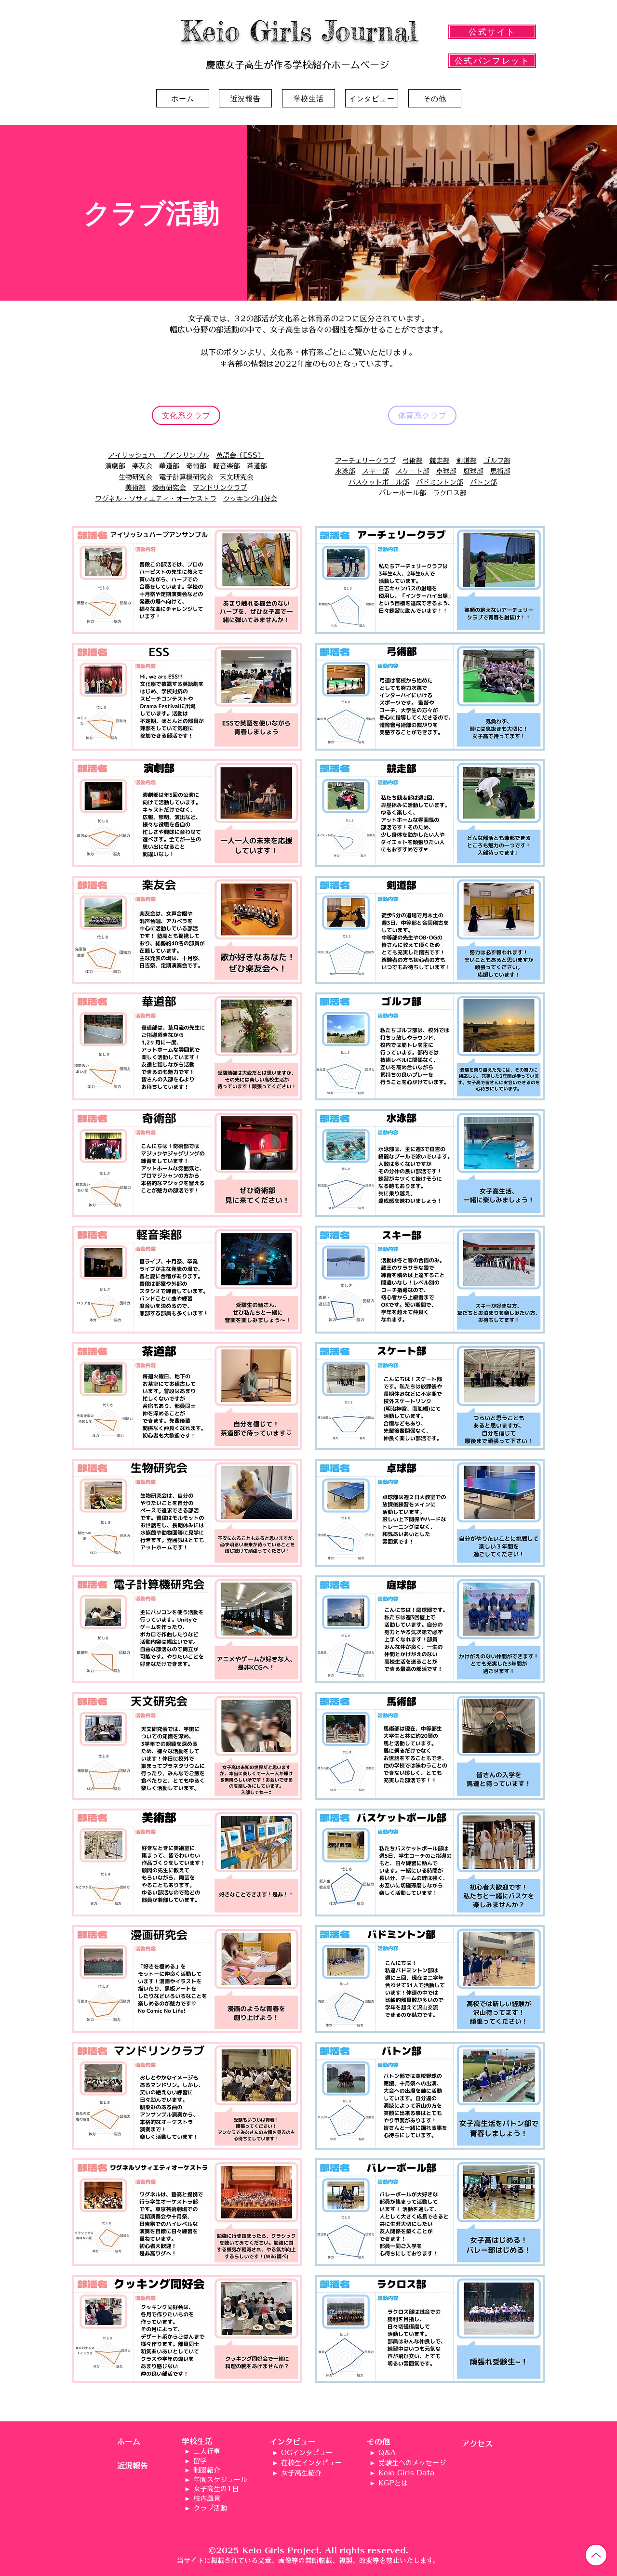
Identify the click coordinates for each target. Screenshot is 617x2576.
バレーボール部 (402, 493)
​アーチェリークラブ (365, 461)
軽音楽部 (227, 466)
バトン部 (483, 482)
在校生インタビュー (311, 2463)
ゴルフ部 (497, 461)
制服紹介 (207, 2470)
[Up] (596, 2555)
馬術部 (500, 471)
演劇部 (115, 466)
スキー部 (376, 471)
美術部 (135, 488)
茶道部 (257, 466)
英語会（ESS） (240, 455)
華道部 (169, 466)
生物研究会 (135, 477)
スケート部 (413, 471)
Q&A (387, 2453)
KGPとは (393, 2483)
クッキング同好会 (250, 499)
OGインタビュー (307, 2453)
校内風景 (207, 2498)
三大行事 (207, 2451)
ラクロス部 (450, 493)
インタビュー (293, 2442)
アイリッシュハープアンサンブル (159, 455)
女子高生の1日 (216, 2489)
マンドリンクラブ (220, 488)
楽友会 (142, 466)
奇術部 (196, 466)
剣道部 (467, 461)
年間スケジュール (220, 2480)
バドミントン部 (440, 482)
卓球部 (446, 471)
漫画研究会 (169, 488)
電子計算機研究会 (186, 477)
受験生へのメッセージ (412, 2463)
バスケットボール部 (379, 482)
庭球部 (473, 471)
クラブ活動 (210, 2508)
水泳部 (345, 471)
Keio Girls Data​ (406, 2473)
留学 (200, 2461)
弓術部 (413, 461)
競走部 (440, 461)
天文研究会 (237, 477)
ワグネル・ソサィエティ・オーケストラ (156, 499)
